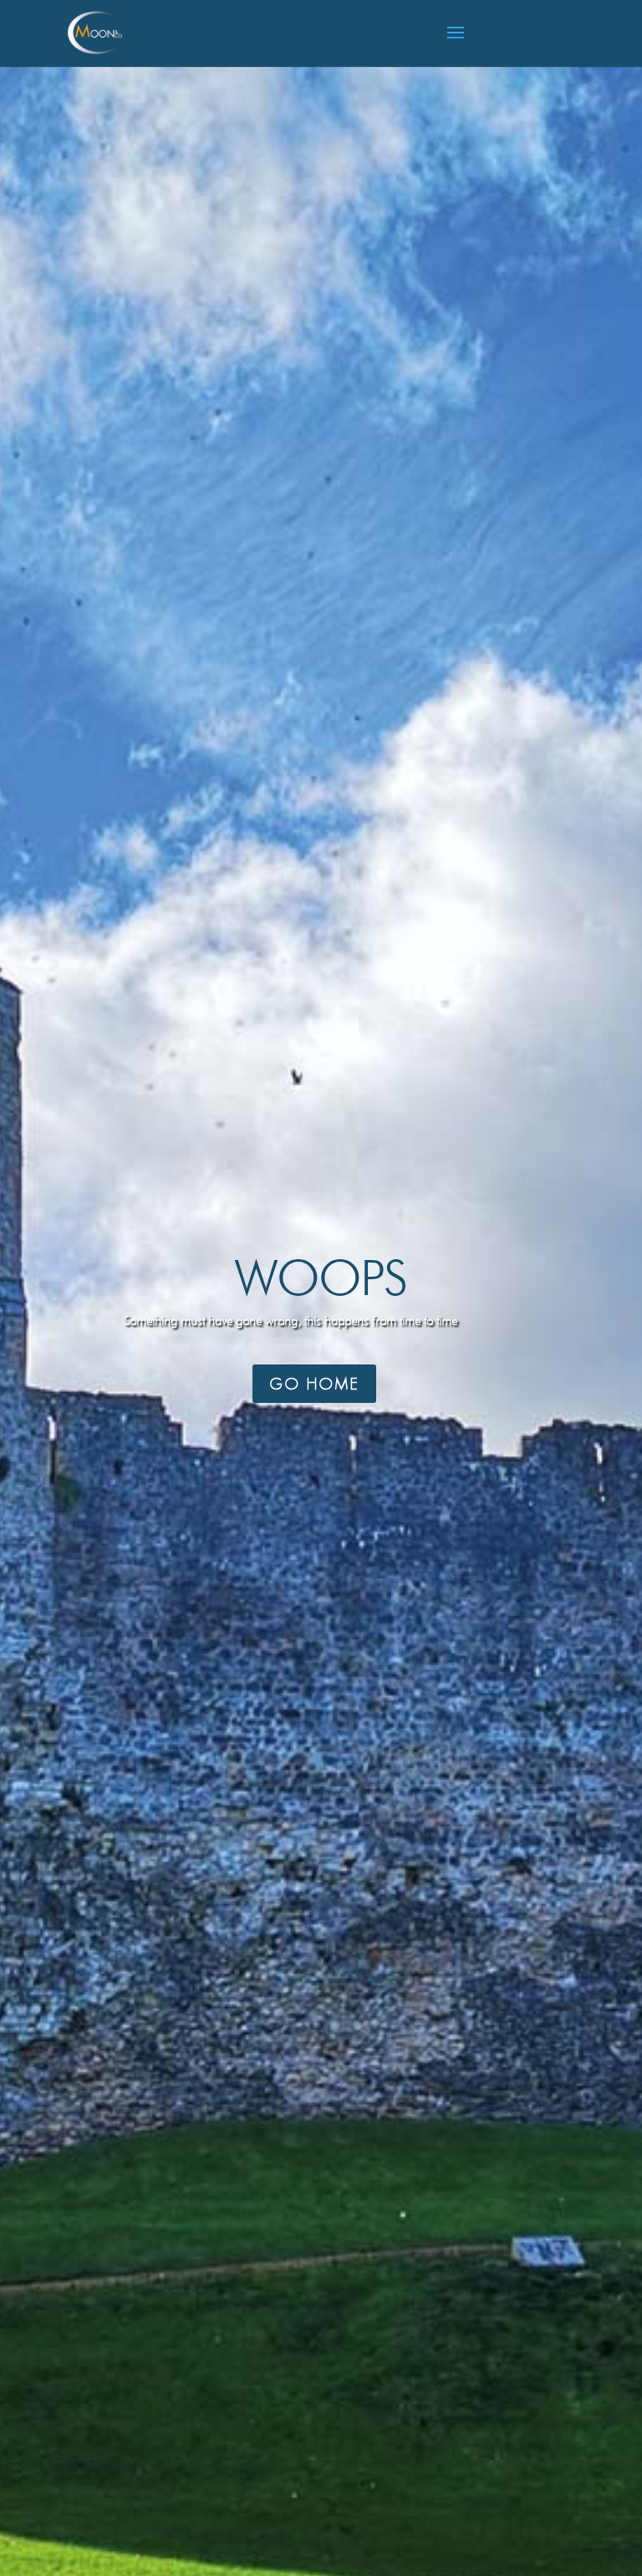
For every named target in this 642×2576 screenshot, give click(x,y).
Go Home (314, 1384)
